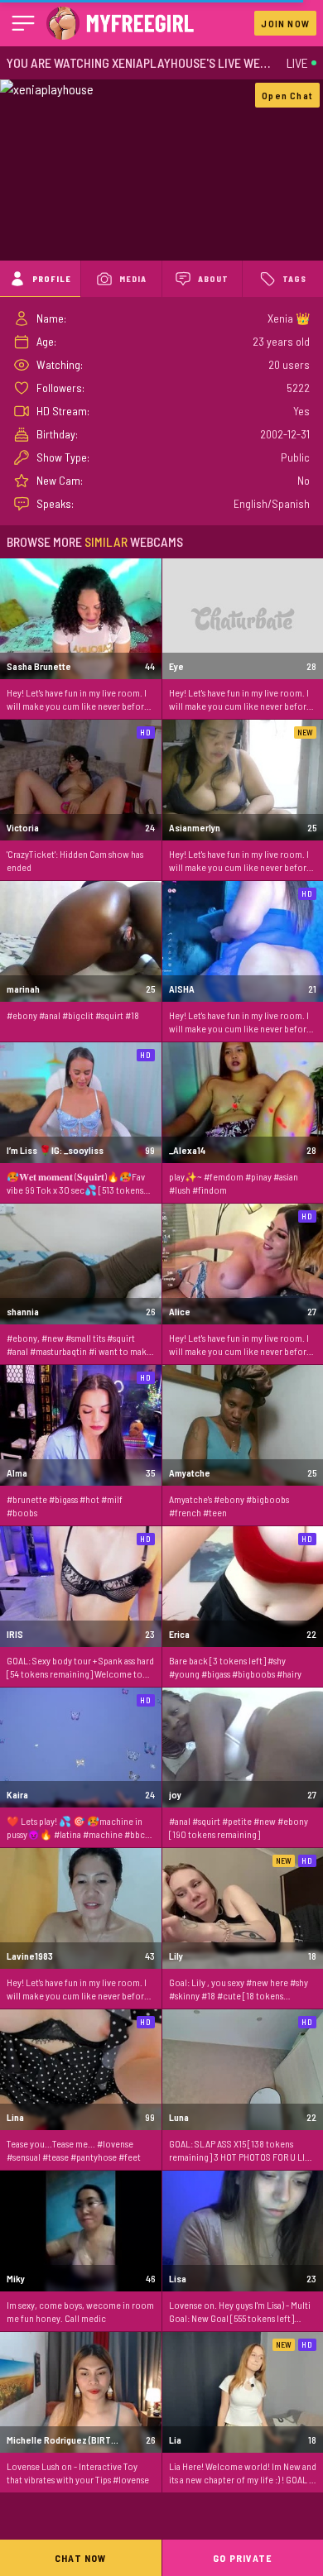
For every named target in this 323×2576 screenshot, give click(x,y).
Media (133, 279)
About (213, 279)
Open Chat (287, 95)
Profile (52, 279)
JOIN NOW (285, 23)
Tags (294, 279)
